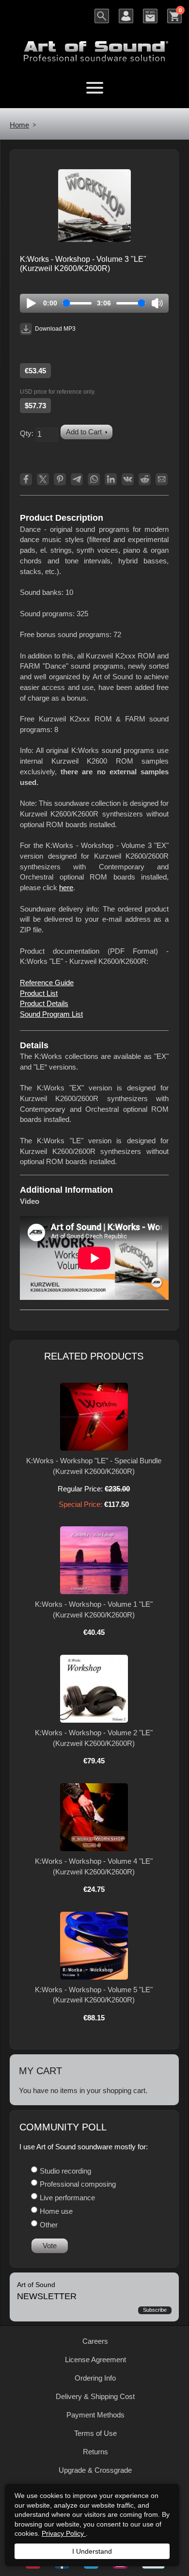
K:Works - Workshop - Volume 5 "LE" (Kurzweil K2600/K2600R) (94, 1995)
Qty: (27, 433)
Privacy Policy (64, 2533)
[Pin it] (60, 479)
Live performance (67, 2198)
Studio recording (65, 2171)
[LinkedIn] (111, 479)
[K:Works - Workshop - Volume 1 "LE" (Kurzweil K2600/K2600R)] (94, 1560)
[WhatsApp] (94, 479)
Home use (56, 2211)
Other (49, 2225)
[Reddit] (145, 479)
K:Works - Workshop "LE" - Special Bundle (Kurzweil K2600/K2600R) (94, 1466)
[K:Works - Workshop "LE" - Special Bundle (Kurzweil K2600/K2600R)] (94, 1417)
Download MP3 (55, 329)
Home (19, 125)
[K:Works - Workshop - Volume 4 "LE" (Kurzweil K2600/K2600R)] (94, 1817)
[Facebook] (26, 479)
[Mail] (162, 479)
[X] (43, 479)
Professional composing (78, 2184)
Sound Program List (51, 1014)
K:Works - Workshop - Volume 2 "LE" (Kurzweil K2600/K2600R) (94, 1738)
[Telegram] (77, 479)
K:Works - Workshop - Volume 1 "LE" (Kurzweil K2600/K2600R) (94, 1609)
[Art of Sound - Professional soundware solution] (94, 45)
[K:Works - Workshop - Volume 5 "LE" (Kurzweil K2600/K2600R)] (94, 1946)
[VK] (128, 479)
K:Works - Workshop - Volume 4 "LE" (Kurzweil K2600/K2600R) (94, 1866)
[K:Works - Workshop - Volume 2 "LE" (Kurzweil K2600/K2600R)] (94, 1689)
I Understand (92, 2551)
